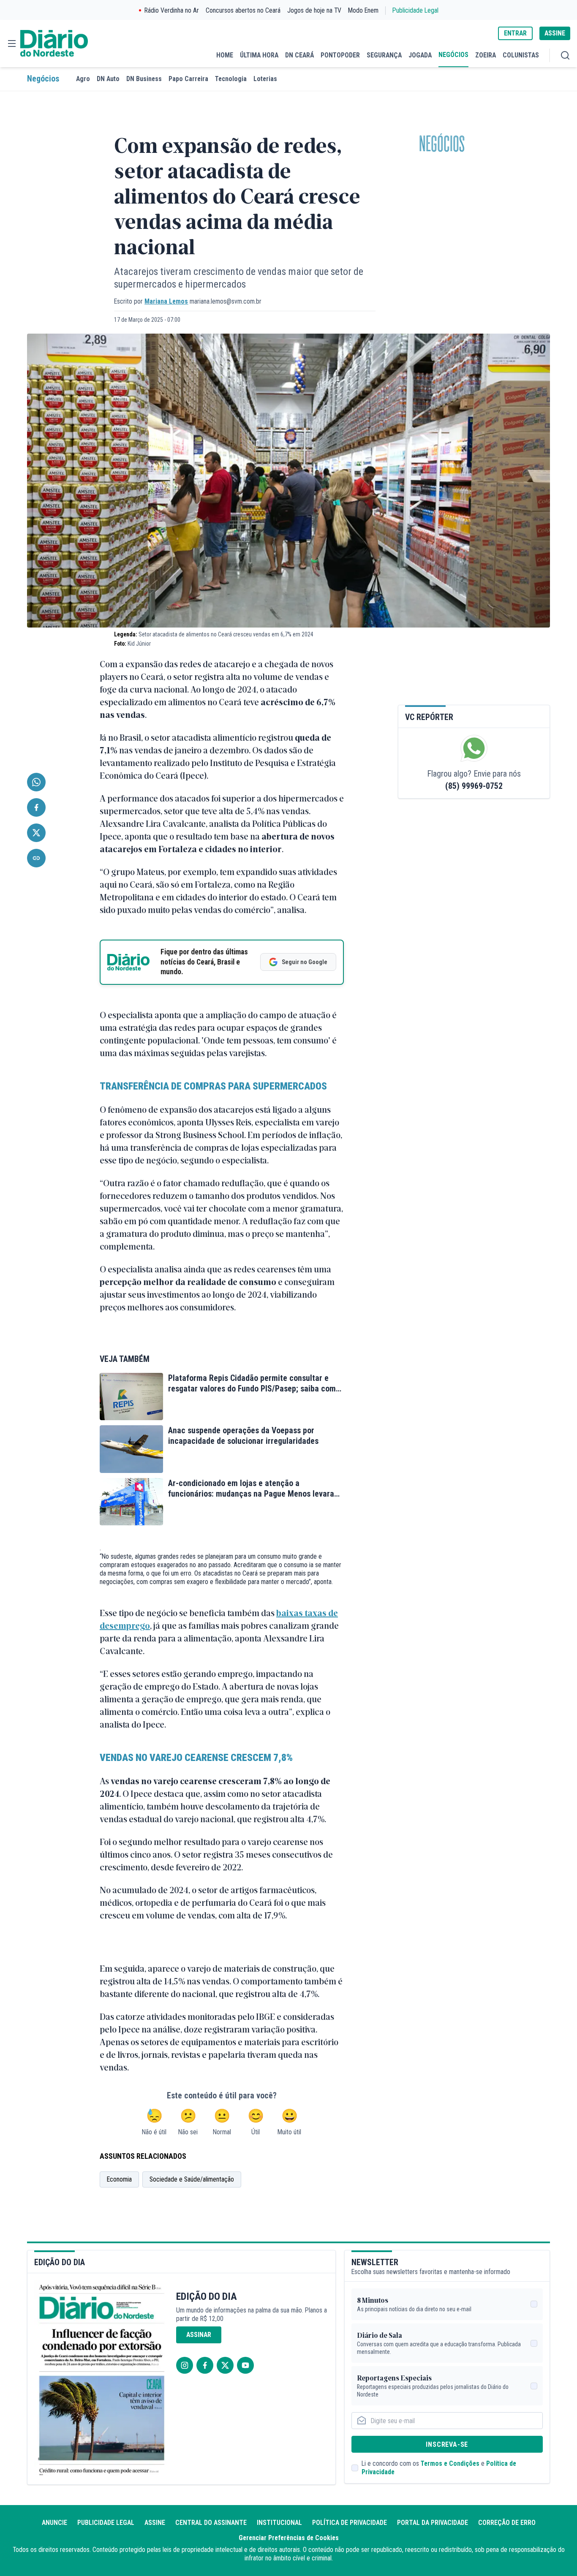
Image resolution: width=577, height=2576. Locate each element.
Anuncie (54, 2523)
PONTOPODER (340, 55)
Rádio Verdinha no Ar (172, 10)
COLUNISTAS (521, 55)
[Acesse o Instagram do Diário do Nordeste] (185, 2365)
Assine (155, 2523)
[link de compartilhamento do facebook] (36, 807)
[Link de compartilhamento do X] (36, 833)
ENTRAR (515, 33)
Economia (119, 2179)
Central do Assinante (211, 2523)
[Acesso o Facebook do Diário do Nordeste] (205, 2365)
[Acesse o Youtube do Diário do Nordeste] (245, 2365)
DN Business (144, 79)
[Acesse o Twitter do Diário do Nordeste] (225, 2365)
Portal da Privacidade (433, 2523)
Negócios (43, 79)
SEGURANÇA (384, 55)
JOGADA (420, 55)
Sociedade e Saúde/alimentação (192, 2179)
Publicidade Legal (415, 10)
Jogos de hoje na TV (314, 10)
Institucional (279, 2523)
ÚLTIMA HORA (259, 55)
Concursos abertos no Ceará (243, 10)
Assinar (199, 2335)
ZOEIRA (486, 55)
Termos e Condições (450, 2463)
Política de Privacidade (350, 2523)
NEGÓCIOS (453, 55)
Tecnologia (231, 79)
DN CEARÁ (299, 55)
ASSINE (555, 33)
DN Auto (108, 79)
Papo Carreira (188, 79)
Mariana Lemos (166, 301)
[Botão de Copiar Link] (36, 858)
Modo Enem (363, 10)
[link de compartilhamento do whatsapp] (36, 782)
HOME (225, 55)
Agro (83, 79)
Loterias (265, 79)
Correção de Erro (507, 2523)
